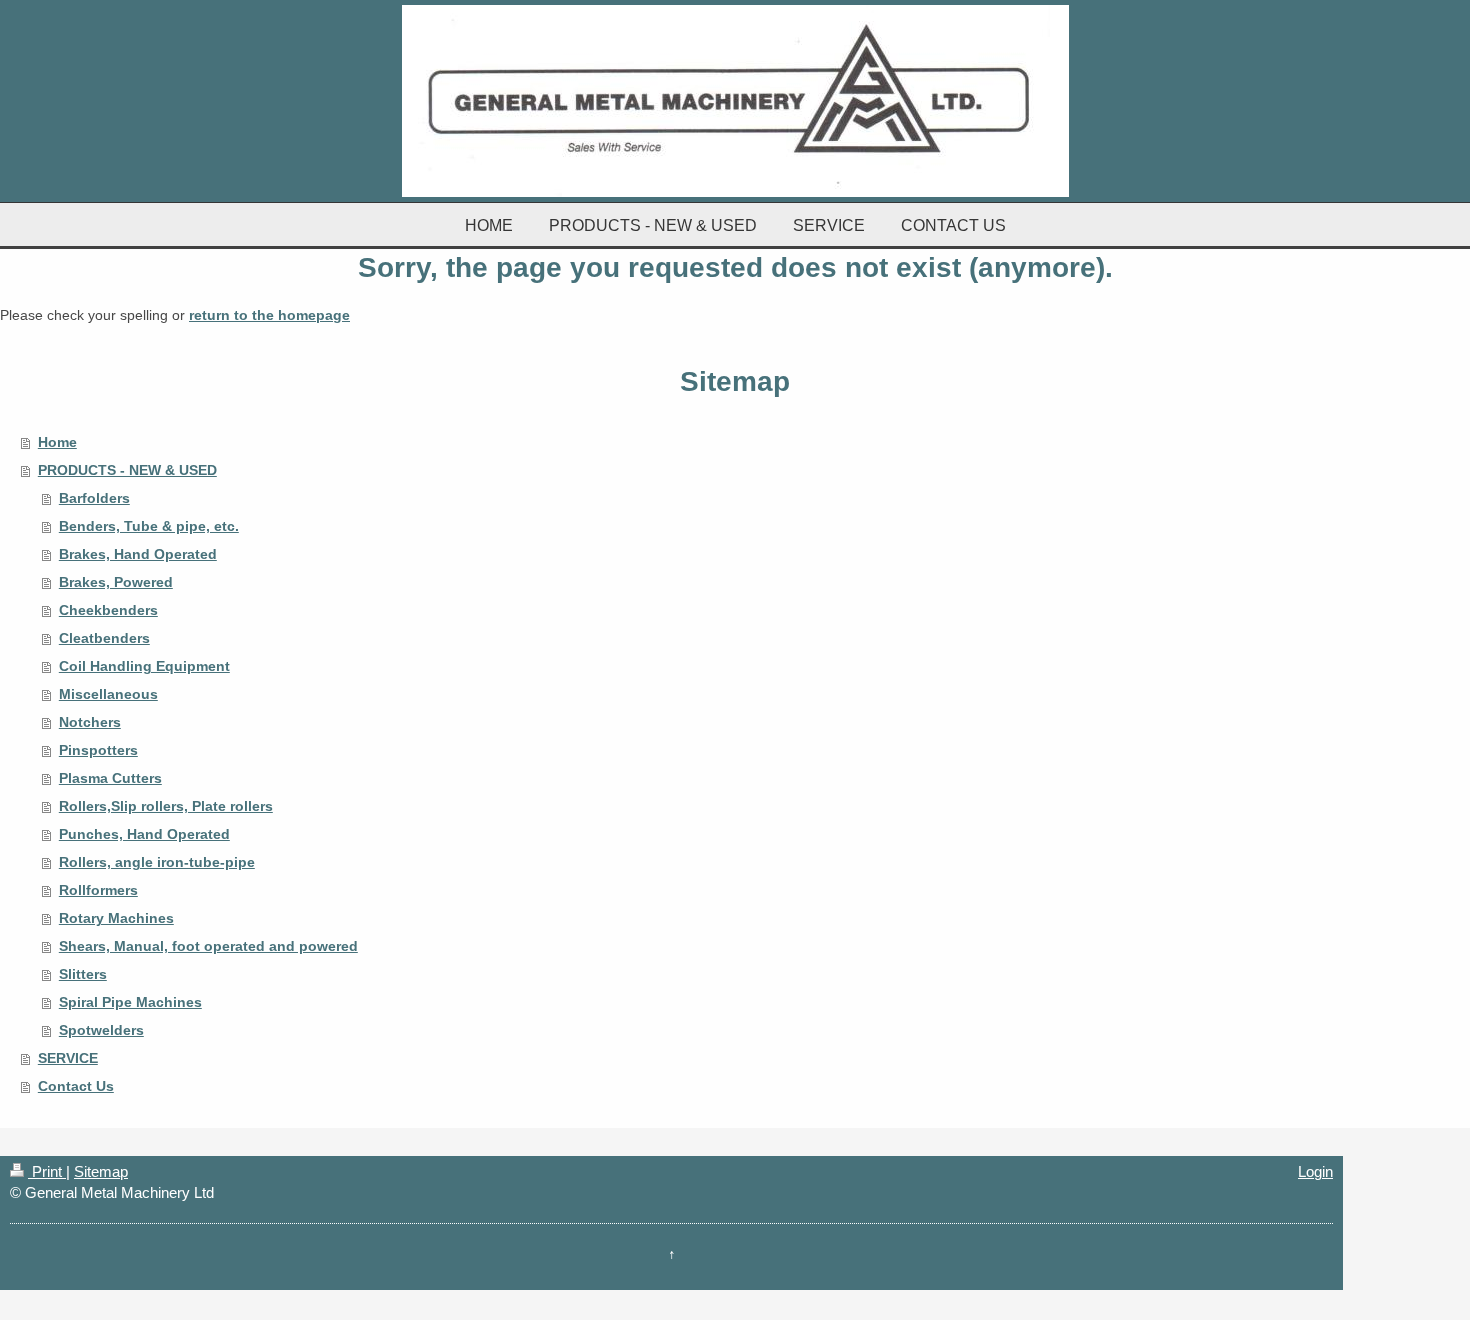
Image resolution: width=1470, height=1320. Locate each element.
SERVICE (68, 1058)
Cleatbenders (104, 638)
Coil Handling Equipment (144, 666)
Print (47, 1171)
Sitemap (101, 1171)
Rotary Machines (116, 918)
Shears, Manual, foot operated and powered (208, 946)
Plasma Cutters (110, 778)
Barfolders (94, 498)
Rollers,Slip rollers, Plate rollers (166, 806)
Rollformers (98, 890)
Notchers (90, 722)
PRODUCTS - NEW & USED (127, 470)
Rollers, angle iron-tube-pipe (157, 862)
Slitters (83, 974)
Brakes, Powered (116, 582)
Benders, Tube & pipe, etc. (149, 526)
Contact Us (76, 1086)
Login (1315, 1171)
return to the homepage (269, 315)
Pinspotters (98, 750)
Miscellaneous (108, 694)
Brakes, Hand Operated (138, 554)
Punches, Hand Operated (144, 834)
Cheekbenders (108, 610)
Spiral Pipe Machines (130, 1002)
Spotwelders (101, 1030)
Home (57, 442)
